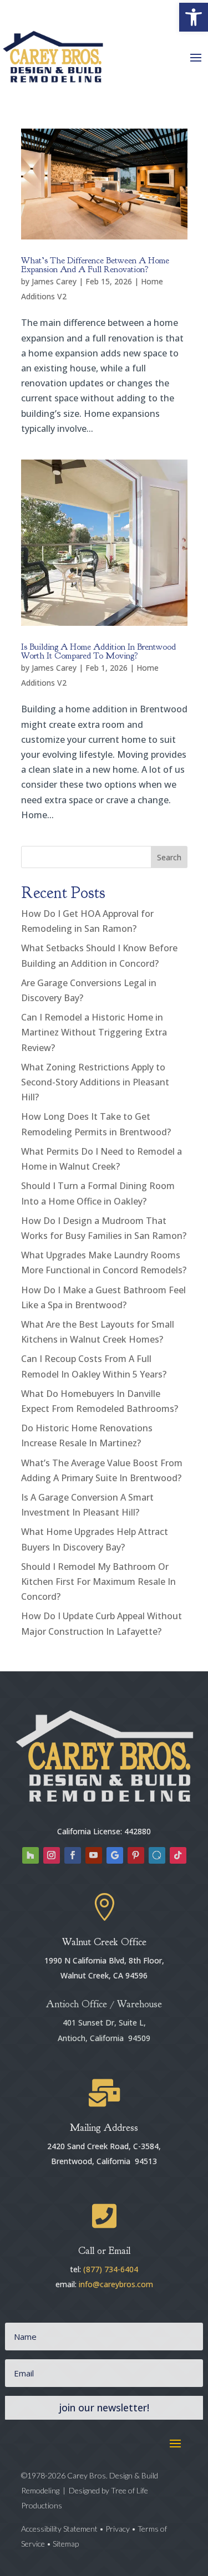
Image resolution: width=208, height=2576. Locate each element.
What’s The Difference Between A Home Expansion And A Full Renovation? (95, 265)
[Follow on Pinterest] (136, 1855)
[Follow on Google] (115, 1855)
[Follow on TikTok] (178, 1855)
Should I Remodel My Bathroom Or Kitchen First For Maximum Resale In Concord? (98, 1582)
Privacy (118, 2529)
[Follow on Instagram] (52, 1855)
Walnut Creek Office (104, 1942)
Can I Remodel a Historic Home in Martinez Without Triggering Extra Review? (94, 1032)
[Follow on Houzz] (31, 1855)
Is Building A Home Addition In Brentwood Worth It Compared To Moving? (98, 651)
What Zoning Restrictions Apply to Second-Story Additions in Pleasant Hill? (95, 1082)
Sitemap (66, 2544)
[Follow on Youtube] (94, 1855)
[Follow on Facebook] (73, 1855)
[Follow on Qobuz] (157, 1855)
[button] (194, 17)
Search (169, 857)
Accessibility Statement (60, 2529)
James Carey (54, 281)
